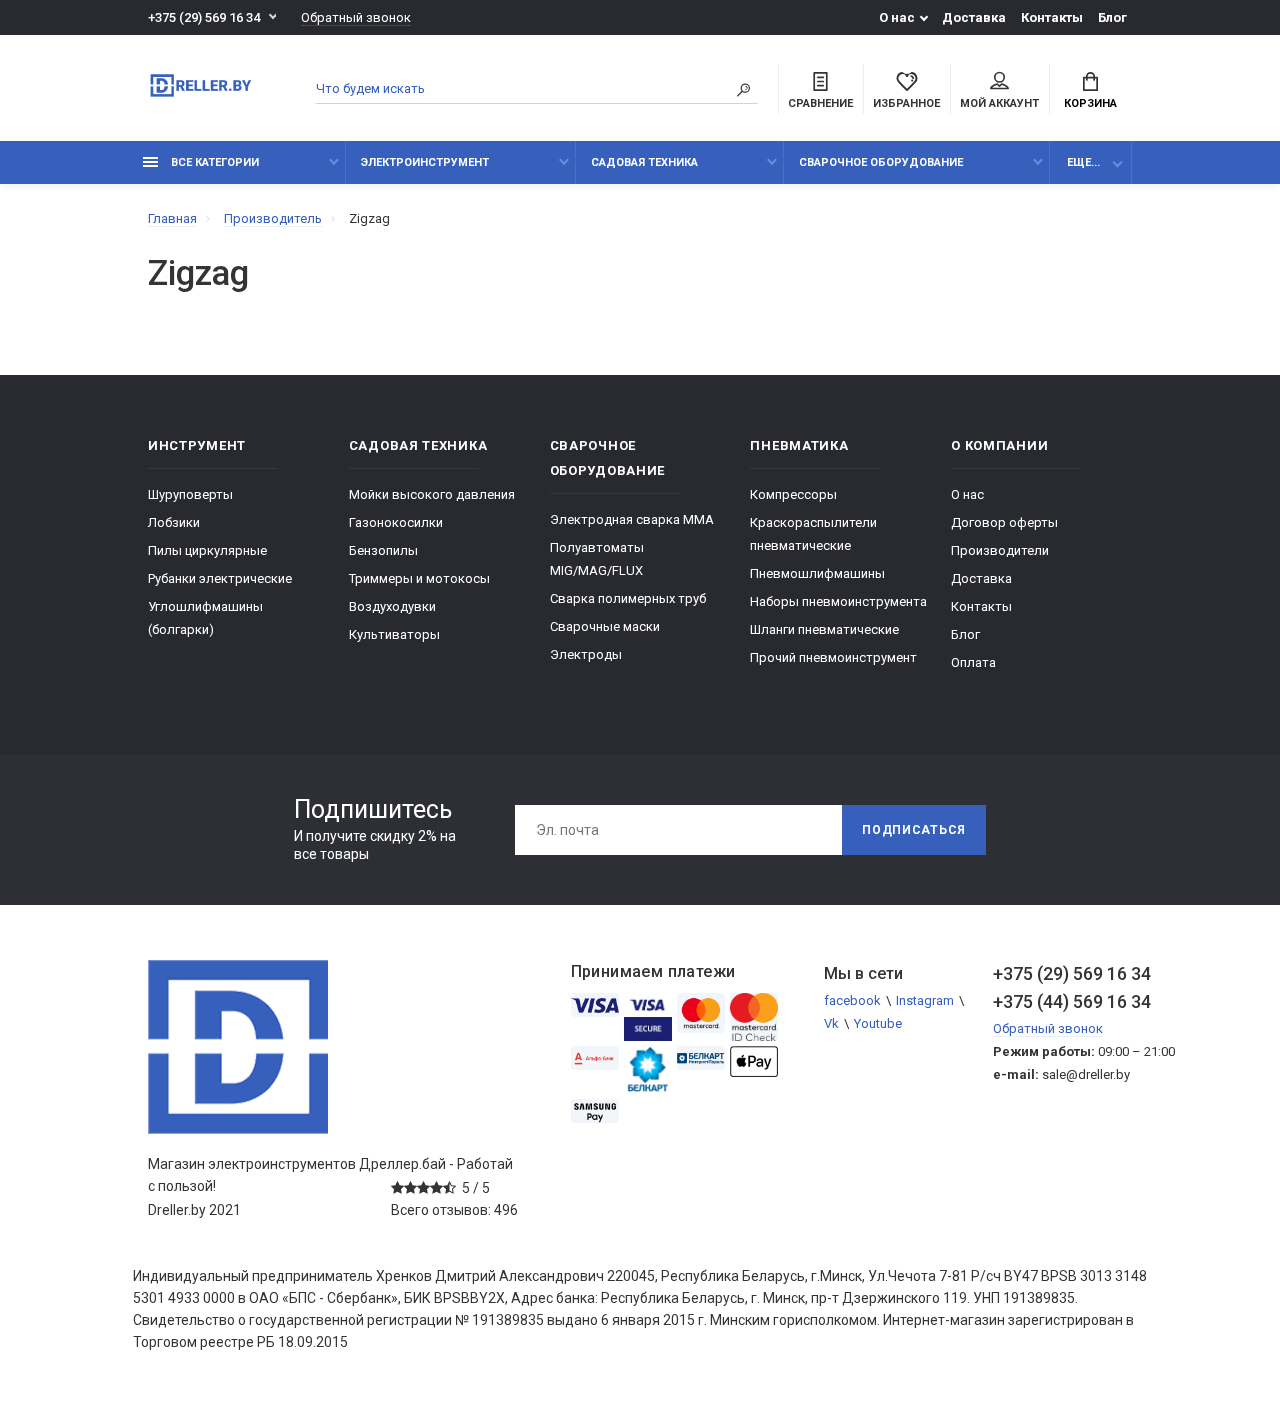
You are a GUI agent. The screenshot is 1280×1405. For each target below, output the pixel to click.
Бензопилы (383, 550)
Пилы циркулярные (207, 550)
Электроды (586, 654)
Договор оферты (1004, 522)
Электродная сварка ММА (632, 519)
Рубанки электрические (220, 578)
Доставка (974, 17)
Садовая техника (644, 162)
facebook (852, 1000)
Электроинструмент (425, 162)
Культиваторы (394, 634)
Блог (1112, 17)
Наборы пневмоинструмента (838, 601)
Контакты (1052, 17)
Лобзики (174, 522)
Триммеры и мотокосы (419, 578)
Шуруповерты (190, 494)
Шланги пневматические (824, 629)
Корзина (1090, 103)
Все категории (213, 162)
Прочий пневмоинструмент (833, 657)
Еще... (1083, 162)
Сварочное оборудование (881, 162)
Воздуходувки (392, 606)
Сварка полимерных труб (628, 598)
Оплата (973, 662)
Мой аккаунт (999, 103)
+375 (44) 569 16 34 (1062, 1001)
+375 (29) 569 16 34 (204, 17)
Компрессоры (793, 494)
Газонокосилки (396, 522)
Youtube (878, 1023)
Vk (831, 1023)
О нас (897, 17)
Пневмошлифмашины (817, 573)
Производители (1000, 550)
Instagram (925, 1000)
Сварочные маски (605, 626)
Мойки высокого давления (432, 494)
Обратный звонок (356, 17)
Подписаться (914, 830)
